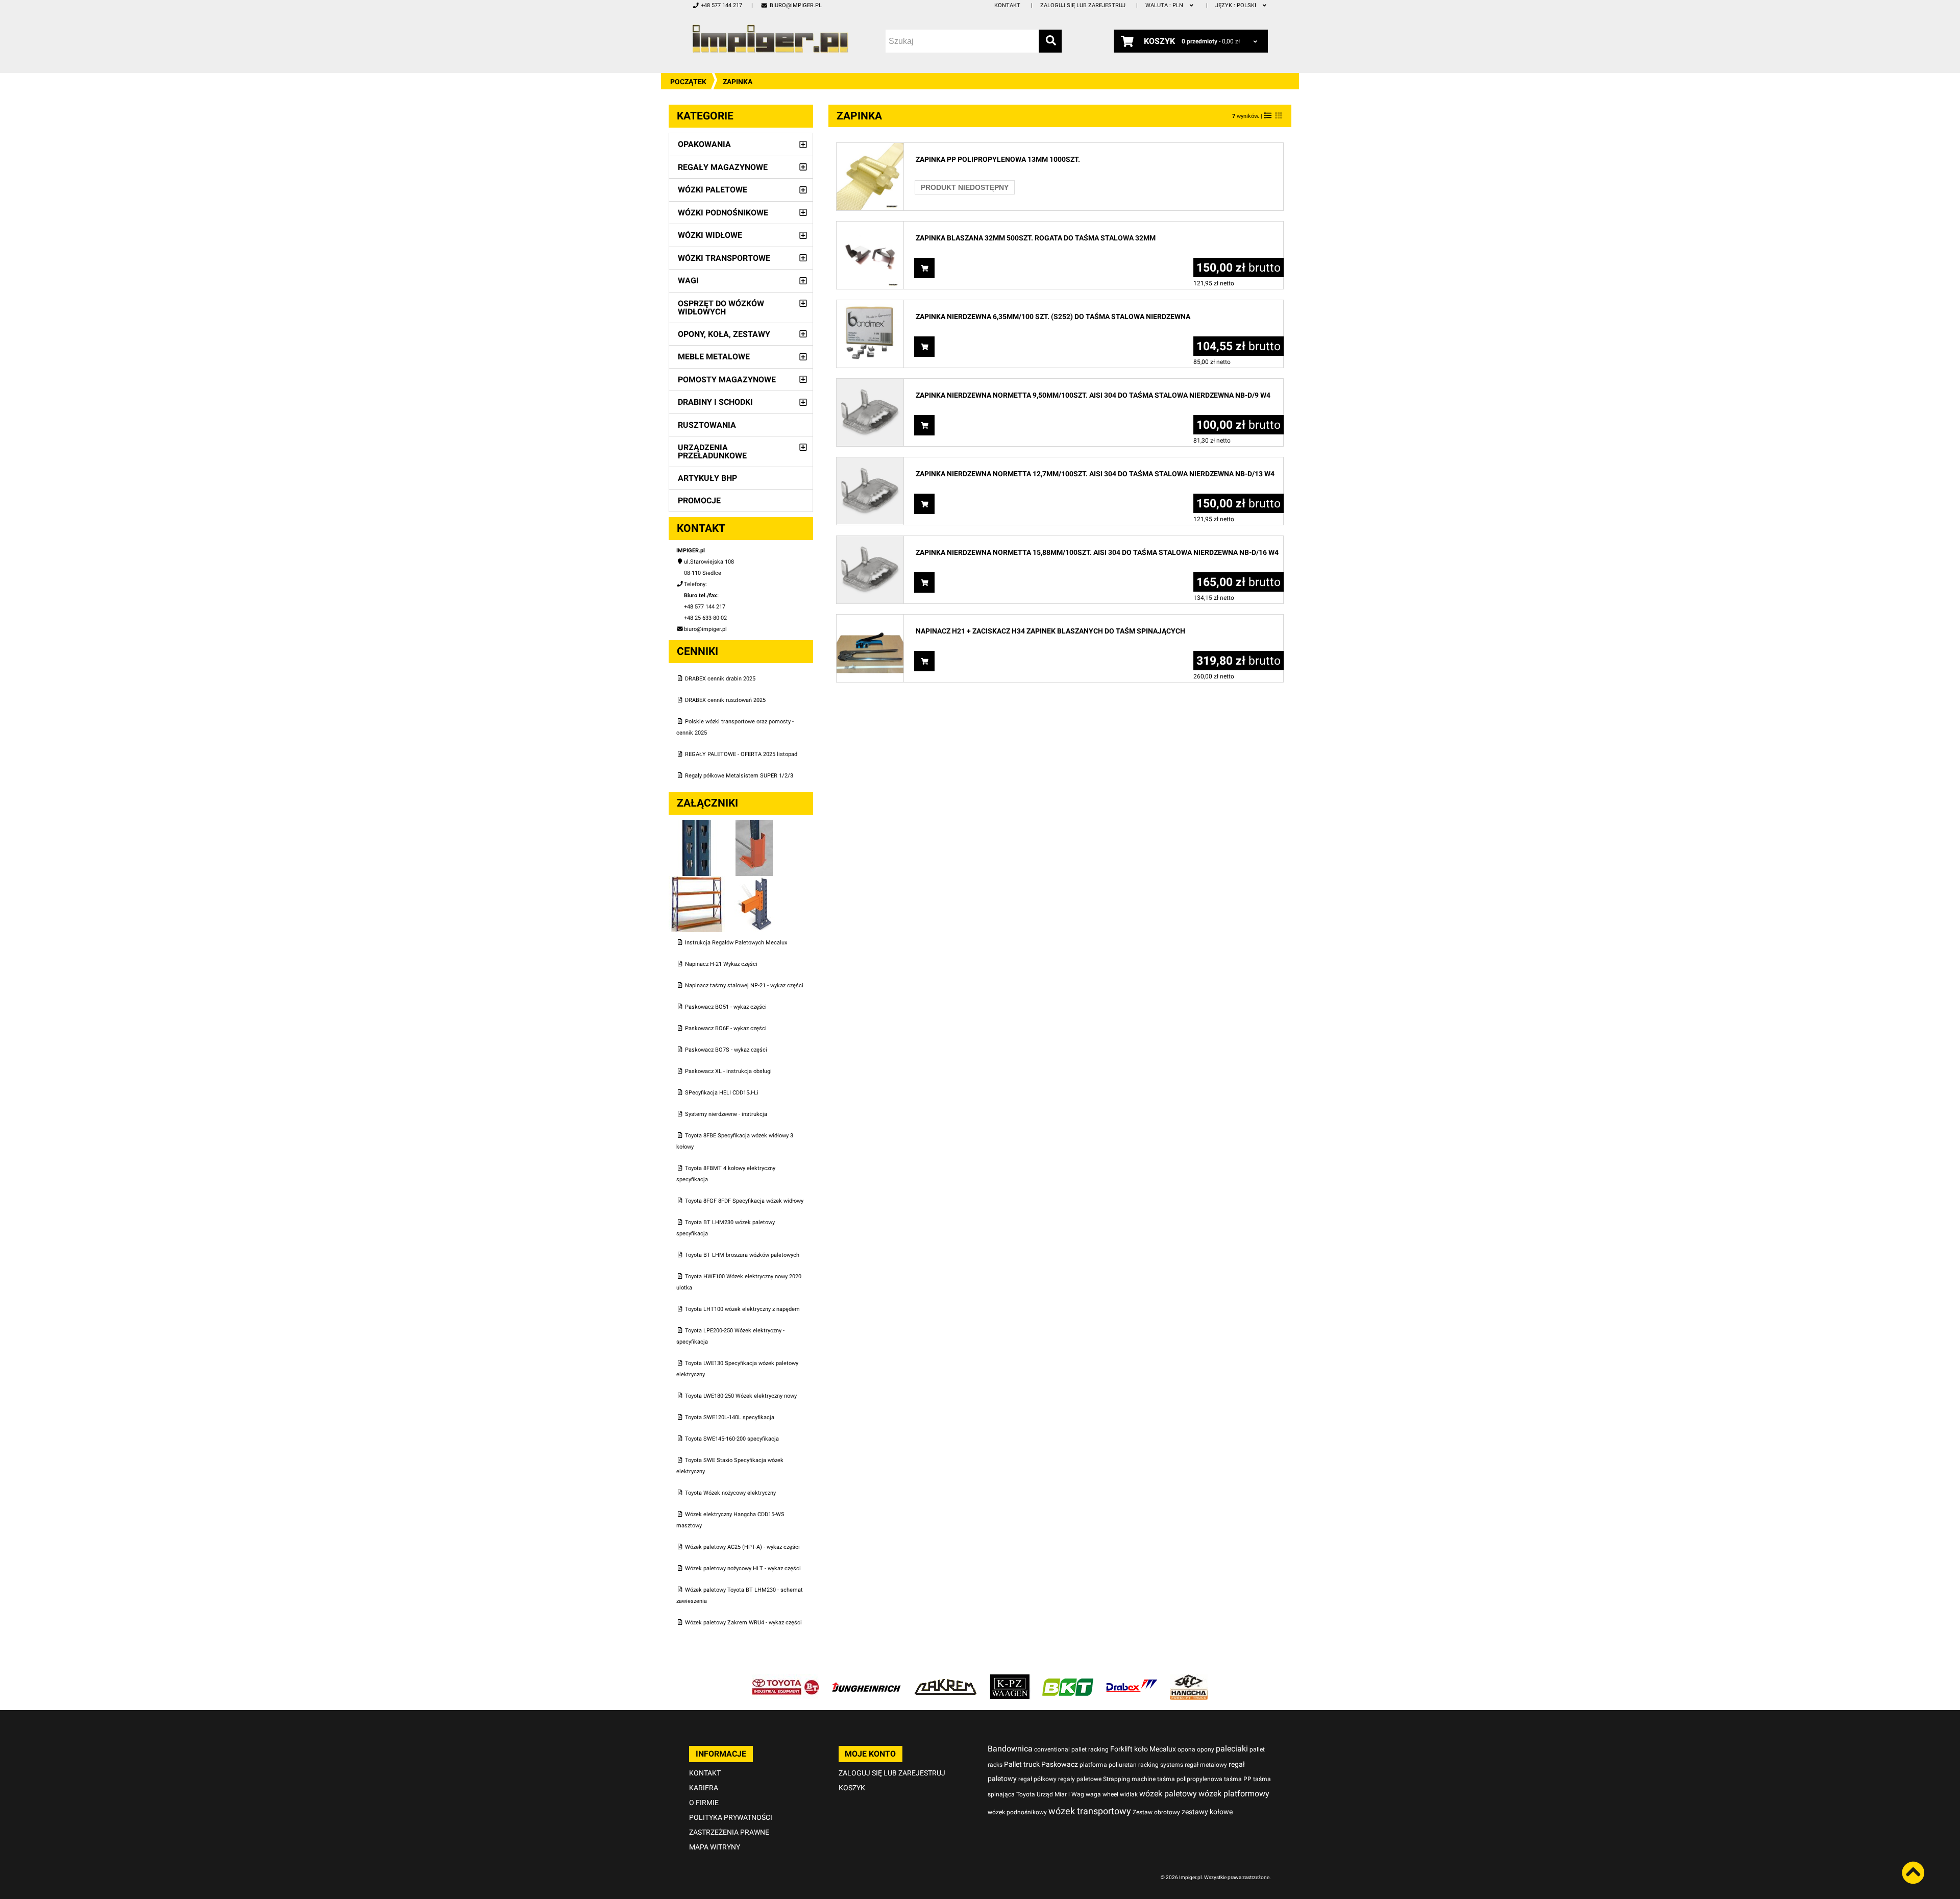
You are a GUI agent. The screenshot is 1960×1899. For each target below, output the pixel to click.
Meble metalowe (714, 357)
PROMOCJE (699, 501)
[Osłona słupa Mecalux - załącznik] (754, 825)
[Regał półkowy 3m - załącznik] (697, 881)
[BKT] (1068, 1680)
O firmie (704, 1803)
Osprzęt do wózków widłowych (721, 308)
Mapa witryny (715, 1847)
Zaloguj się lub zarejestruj (1083, 5)
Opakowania (704, 144)
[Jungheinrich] (866, 1680)
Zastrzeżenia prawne (729, 1832)
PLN (1165, 5)
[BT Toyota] (786, 1680)
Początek (688, 82)
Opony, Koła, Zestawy (724, 334)
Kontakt (1007, 5)
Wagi (688, 281)
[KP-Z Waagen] (1010, 1680)
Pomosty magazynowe (727, 380)
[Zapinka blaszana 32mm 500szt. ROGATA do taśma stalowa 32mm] (870, 227)
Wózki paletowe (713, 190)
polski (1236, 5)
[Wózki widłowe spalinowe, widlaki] (1189, 1680)
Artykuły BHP (707, 478)
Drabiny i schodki (715, 402)
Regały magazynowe (723, 167)
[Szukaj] (1050, 41)
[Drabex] (1132, 1680)
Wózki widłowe (710, 235)
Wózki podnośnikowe (723, 213)
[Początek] (770, 39)
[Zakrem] (946, 1680)
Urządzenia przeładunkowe (712, 452)
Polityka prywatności (731, 1817)
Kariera (704, 1788)
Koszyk (852, 1788)
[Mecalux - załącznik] (697, 825)
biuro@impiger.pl (795, 5)
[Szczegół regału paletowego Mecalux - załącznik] (754, 881)
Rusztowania (707, 425)
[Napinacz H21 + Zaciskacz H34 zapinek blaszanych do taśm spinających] (870, 620)
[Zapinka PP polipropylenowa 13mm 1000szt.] (870, 148)
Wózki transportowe (724, 258)
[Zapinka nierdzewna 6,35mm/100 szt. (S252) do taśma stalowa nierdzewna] (870, 306)
